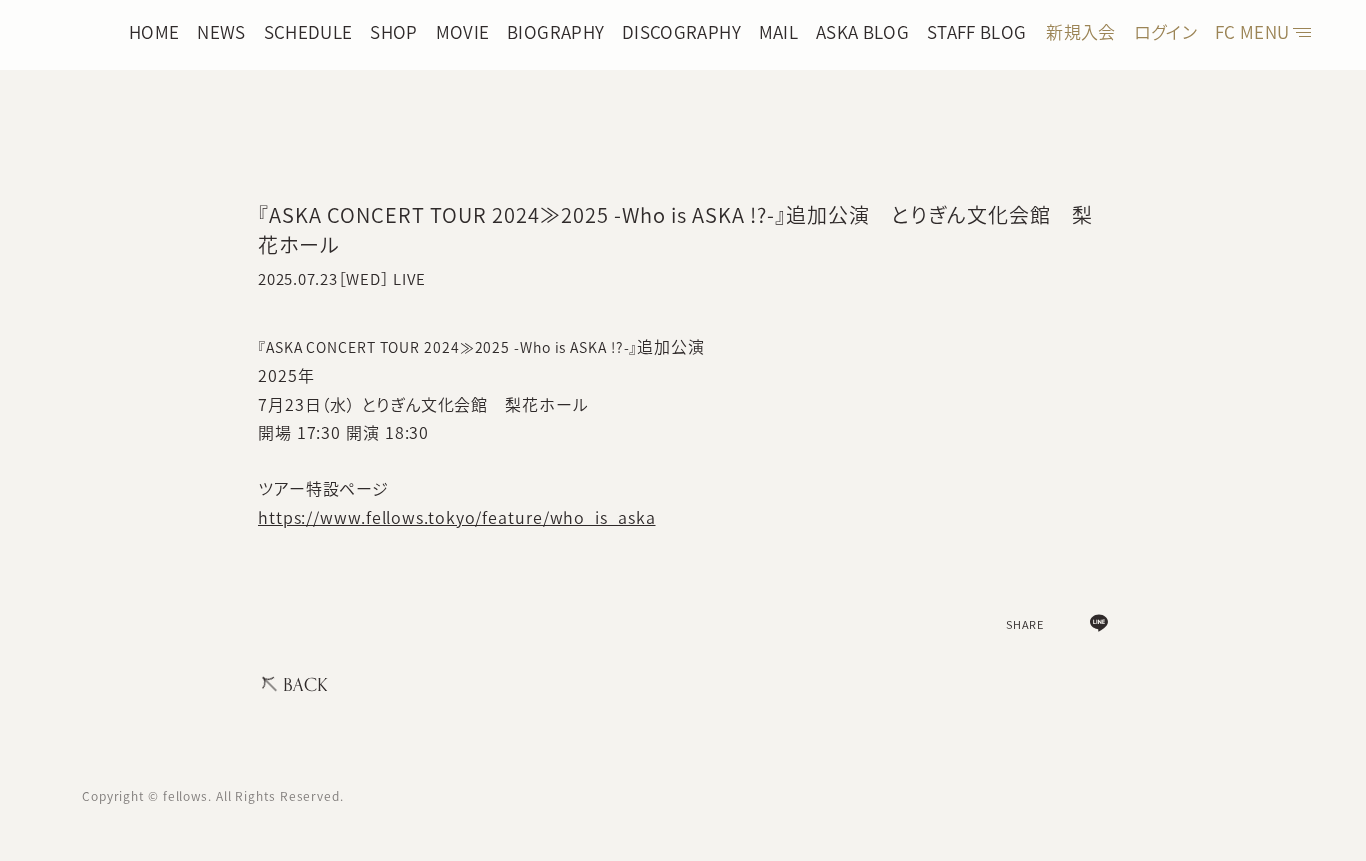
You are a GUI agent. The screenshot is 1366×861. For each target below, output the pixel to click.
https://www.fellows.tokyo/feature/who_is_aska (457, 517)
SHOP (393, 31)
